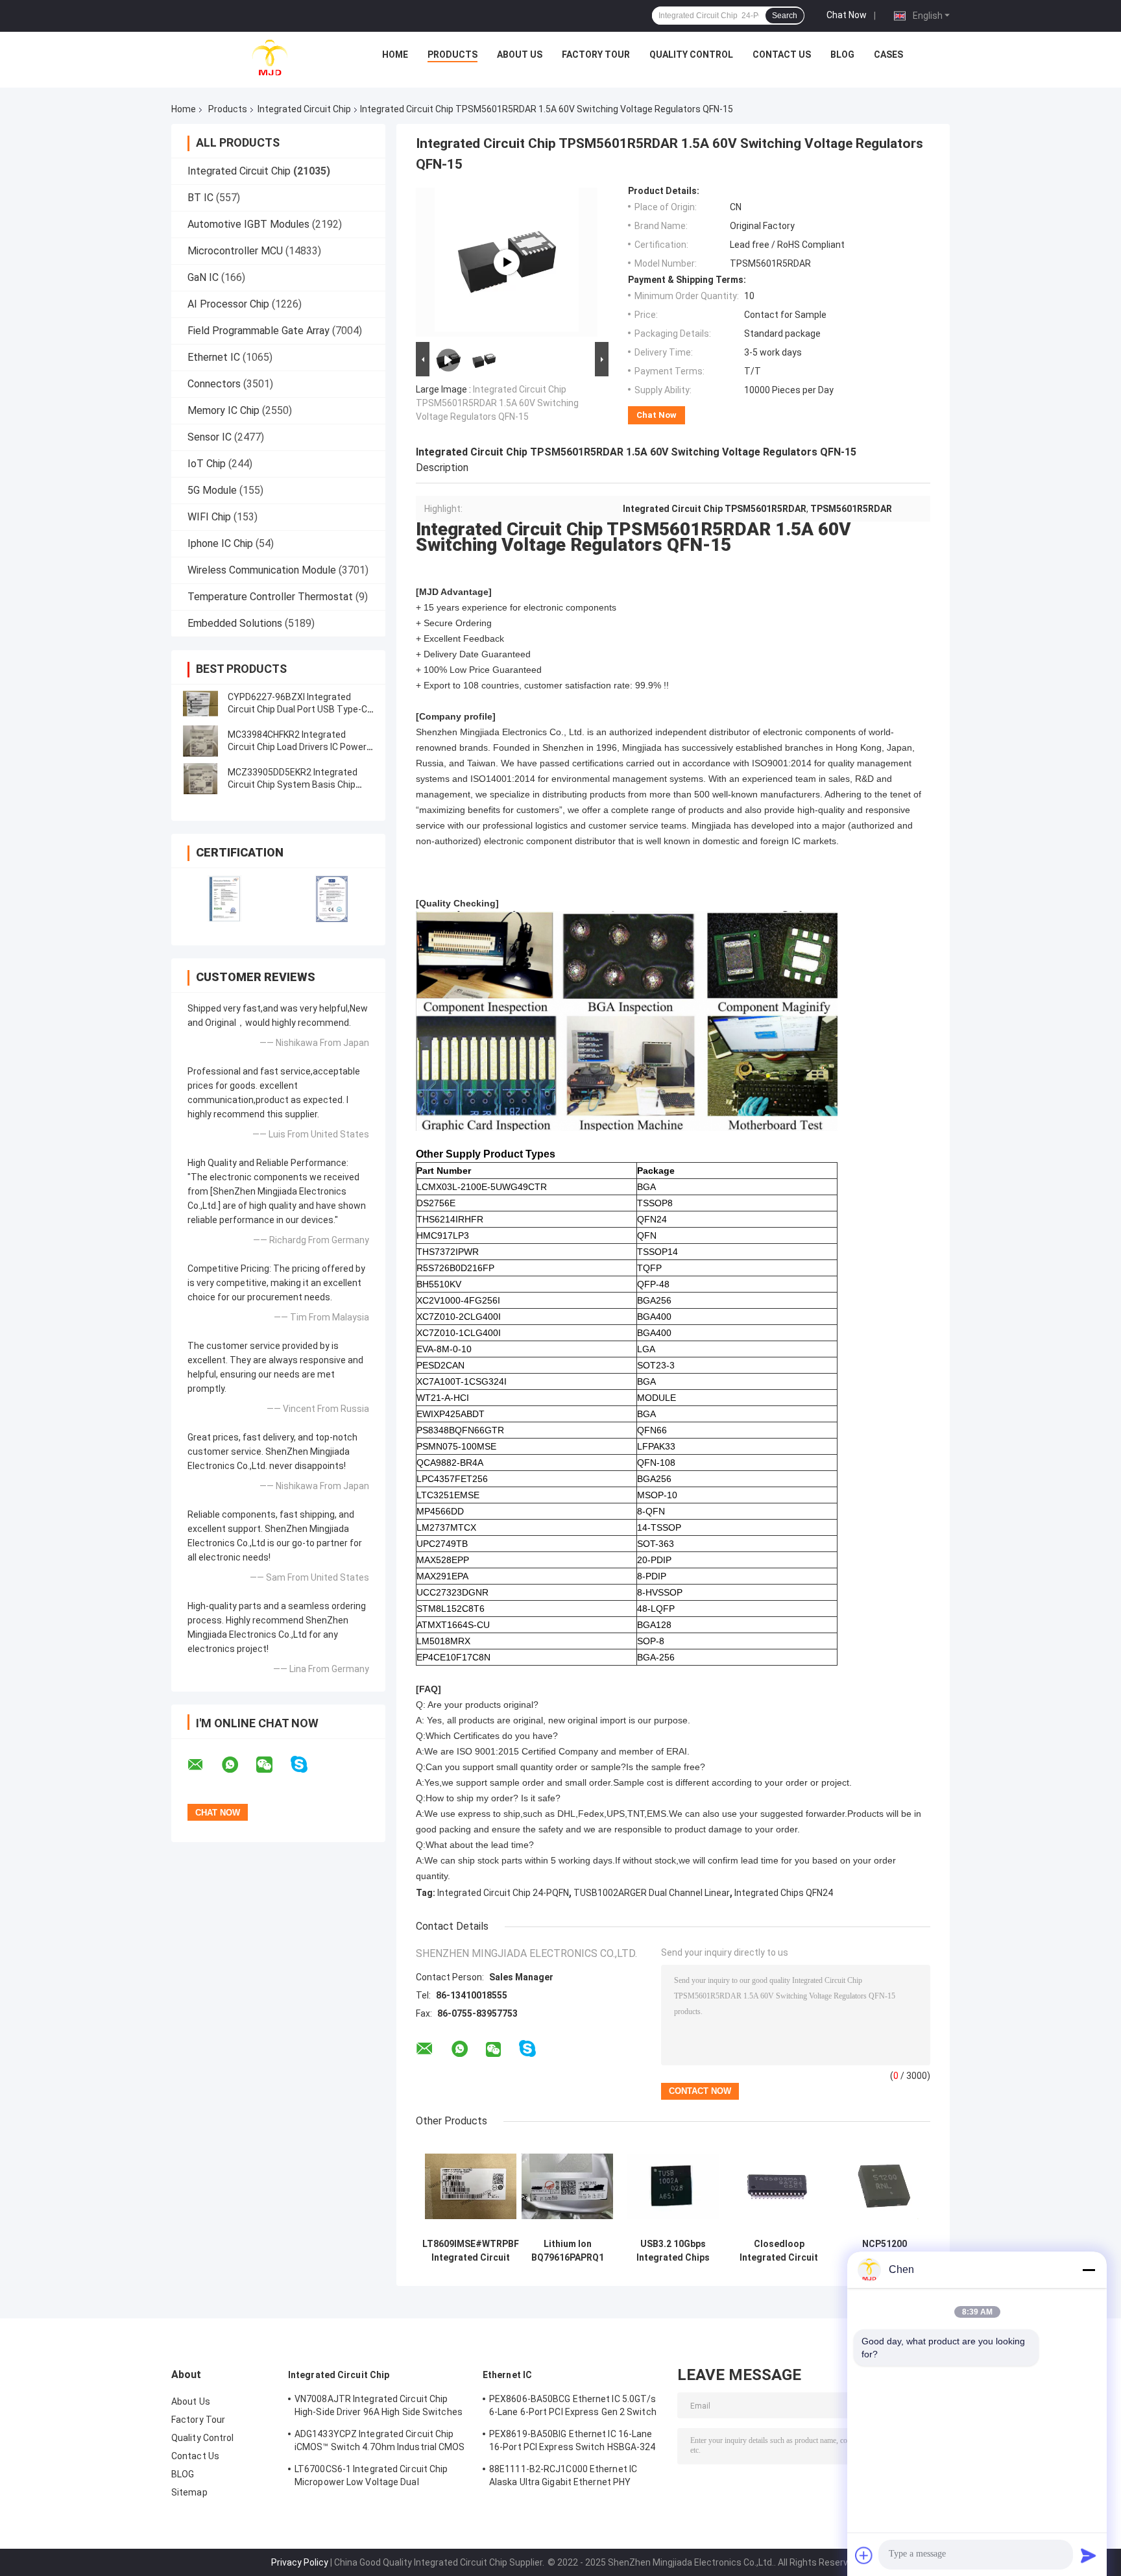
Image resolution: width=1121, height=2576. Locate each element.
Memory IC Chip (223, 410)
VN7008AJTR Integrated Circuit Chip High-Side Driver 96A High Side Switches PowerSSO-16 (379, 2407)
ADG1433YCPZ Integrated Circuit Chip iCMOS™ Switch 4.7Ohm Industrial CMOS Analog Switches (380, 2442)
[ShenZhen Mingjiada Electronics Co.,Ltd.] (270, 58)
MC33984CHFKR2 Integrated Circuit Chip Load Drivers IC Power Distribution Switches (297, 747)
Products (452, 55)
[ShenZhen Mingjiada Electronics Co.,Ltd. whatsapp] (238, 1765)
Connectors (214, 384)
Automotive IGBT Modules (248, 224)
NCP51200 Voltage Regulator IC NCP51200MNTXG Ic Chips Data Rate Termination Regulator (885, 2251)
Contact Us (782, 55)
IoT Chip (207, 464)
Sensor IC (210, 437)
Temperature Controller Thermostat (270, 597)
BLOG (842, 55)
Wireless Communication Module (262, 570)
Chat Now (847, 15)
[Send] (1089, 2555)
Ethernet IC (214, 357)
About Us (520, 55)
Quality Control (691, 55)
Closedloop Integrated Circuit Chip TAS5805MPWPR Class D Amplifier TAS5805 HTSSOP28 (779, 2251)
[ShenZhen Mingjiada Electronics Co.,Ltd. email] (204, 1765)
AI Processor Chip (228, 304)
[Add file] (864, 2555)
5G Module (212, 490)
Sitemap (189, 2492)
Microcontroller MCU (235, 251)
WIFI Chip (209, 517)
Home (395, 55)
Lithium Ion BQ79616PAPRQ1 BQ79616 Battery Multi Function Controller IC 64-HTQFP (568, 2251)
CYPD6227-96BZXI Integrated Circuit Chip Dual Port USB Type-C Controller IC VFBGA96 (297, 709)
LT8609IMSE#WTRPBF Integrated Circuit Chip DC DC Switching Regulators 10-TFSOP (471, 2251)
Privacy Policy (300, 2562)
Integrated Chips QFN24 (784, 1893)
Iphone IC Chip (220, 543)
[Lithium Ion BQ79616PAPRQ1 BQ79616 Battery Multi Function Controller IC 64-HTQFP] (567, 2186)
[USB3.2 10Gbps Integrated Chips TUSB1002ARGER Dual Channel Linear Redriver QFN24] (673, 2186)
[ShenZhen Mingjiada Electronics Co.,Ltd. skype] (307, 1765)
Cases (888, 55)
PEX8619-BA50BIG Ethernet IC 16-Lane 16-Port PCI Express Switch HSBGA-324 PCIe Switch (573, 2442)
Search (785, 16)
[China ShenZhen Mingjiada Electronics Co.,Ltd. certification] (225, 898)
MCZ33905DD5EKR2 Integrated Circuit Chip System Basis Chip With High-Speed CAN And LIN (293, 784)
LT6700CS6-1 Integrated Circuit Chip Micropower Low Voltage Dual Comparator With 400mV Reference (371, 2477)
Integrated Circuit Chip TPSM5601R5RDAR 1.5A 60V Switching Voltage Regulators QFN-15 (497, 403)
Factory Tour (596, 55)
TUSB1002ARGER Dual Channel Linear (652, 1893)
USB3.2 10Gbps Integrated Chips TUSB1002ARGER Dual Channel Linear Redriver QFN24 (673, 2251)
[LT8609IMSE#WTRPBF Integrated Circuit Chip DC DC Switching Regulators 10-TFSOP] (471, 2186)
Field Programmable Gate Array (259, 331)
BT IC (200, 198)
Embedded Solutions (235, 623)
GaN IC (203, 277)
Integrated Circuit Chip (304, 109)
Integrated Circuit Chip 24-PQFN (503, 1893)
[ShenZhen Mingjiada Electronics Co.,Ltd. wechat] (272, 1765)
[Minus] (1089, 2270)
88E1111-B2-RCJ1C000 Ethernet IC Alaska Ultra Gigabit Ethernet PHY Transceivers (563, 2477)
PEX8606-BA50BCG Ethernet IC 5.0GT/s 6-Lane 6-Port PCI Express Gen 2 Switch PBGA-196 (573, 2407)
